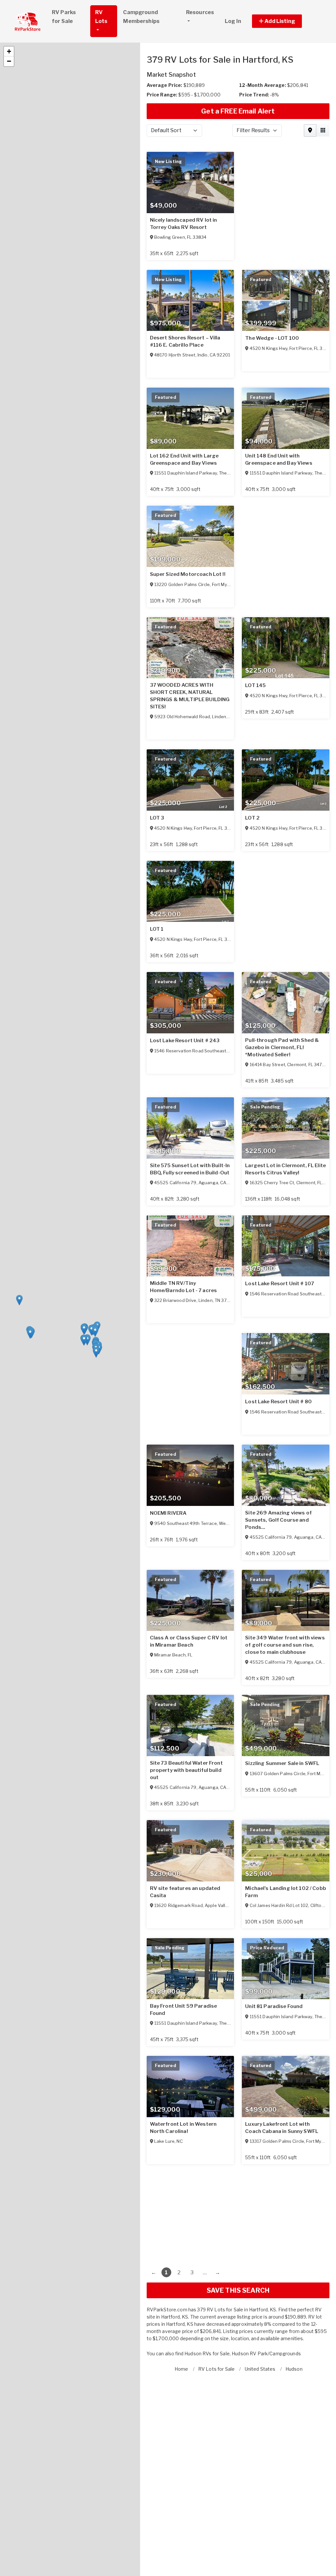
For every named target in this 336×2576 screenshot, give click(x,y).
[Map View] (310, 131)
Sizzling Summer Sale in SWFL (282, 1763)
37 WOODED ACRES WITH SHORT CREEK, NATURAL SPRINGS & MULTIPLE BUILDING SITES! (190, 696)
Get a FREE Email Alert (238, 111)
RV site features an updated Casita (185, 1892)
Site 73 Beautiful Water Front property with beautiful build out (186, 1770)
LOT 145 (255, 685)
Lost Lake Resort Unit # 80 (278, 1402)
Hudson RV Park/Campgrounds (266, 2353)
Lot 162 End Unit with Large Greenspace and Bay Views (184, 459)
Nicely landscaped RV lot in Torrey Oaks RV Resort (184, 224)
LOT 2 (252, 818)
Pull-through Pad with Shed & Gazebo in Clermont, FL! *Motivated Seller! (282, 1047)
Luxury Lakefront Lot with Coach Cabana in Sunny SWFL (282, 2128)
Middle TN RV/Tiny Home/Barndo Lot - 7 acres (184, 1287)
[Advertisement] (238, 2210)
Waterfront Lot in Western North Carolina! (183, 2128)
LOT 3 (157, 818)
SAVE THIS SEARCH (238, 2290)
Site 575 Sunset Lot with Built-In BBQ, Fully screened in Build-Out (190, 1169)
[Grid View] (323, 131)
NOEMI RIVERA (168, 1513)
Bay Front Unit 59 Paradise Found (184, 2010)
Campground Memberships (141, 17)
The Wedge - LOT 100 (272, 338)
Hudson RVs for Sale (207, 2353)
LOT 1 (157, 929)
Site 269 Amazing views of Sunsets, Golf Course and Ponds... (278, 1520)
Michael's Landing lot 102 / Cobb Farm (285, 1892)
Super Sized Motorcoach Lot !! (188, 574)
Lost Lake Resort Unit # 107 (280, 1284)
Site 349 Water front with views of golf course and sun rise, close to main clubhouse (285, 1645)
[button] (284, 21)
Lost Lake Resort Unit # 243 (185, 1041)
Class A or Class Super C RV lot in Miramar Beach (189, 1641)
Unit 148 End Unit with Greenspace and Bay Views (279, 459)
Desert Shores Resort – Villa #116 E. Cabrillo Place (185, 341)
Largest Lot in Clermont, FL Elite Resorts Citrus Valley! (285, 1169)
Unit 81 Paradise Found (274, 2006)
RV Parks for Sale (64, 17)
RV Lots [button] (101, 17)
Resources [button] (200, 12)
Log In (233, 21)
